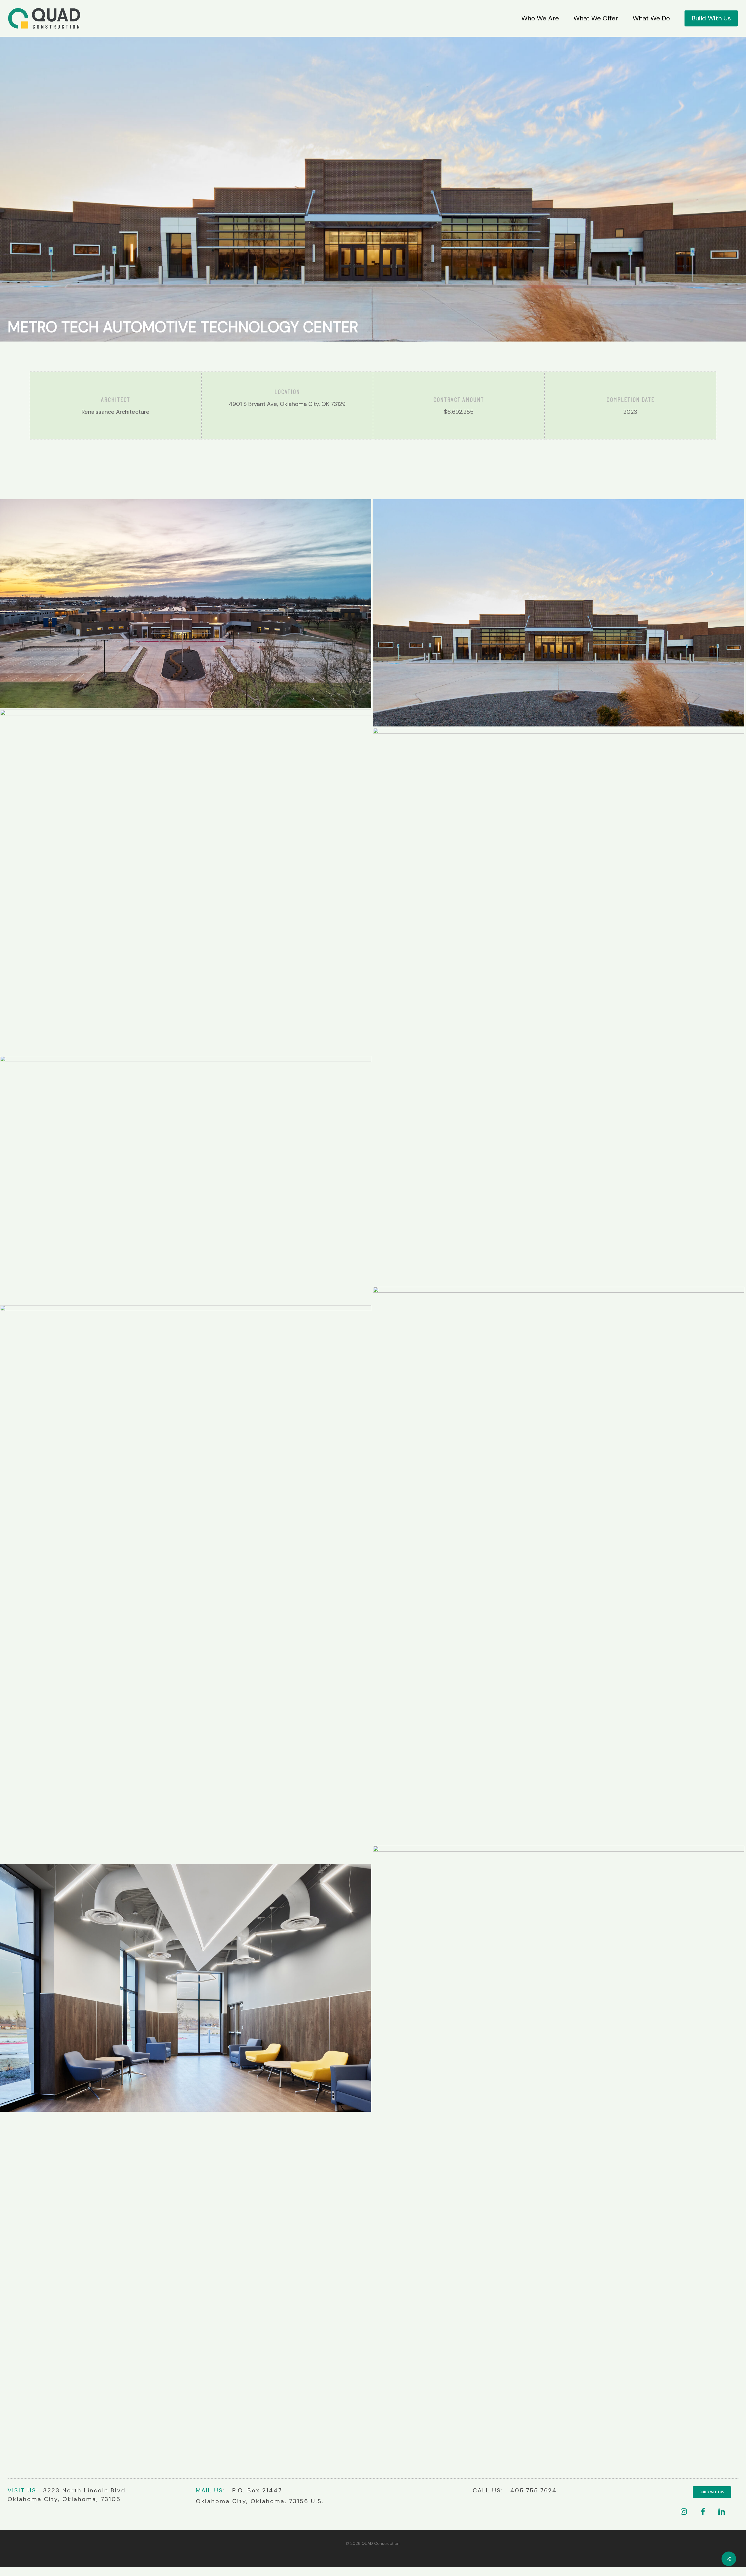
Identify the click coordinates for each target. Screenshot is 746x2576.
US (31, 2490)
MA (201, 2490)
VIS (13, 2490)
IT (22, 2490)
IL (209, 2490)
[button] (712, 2492)
